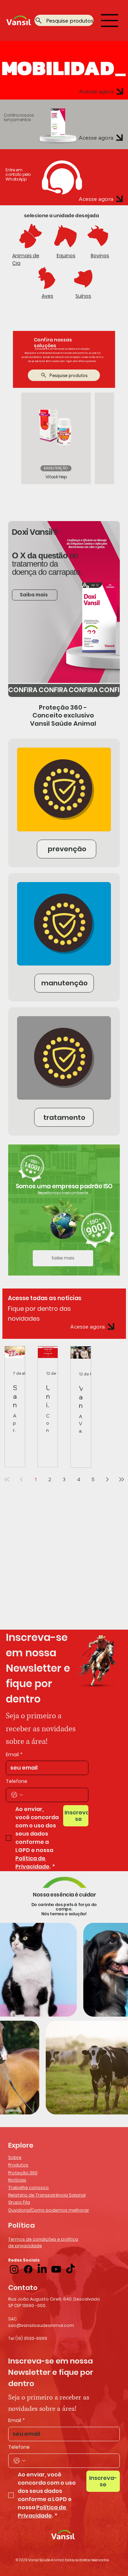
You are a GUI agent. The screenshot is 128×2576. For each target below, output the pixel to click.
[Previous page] (21, 1479)
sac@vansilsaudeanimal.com (41, 2325)
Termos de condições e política (43, 2239)
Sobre (15, 2157)
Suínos (83, 296)
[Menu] (110, 21)
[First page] (7, 1479)
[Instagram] (14, 2269)
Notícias (17, 2180)
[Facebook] (28, 2269)
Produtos (18, 2165)
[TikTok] (70, 2269)
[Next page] (107, 1479)
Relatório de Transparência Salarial (47, 2195)
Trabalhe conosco (29, 2187)
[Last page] (122, 1479)
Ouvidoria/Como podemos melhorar (49, 2210)
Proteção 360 (23, 2173)
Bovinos (100, 256)
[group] (64, 438)
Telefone (17, 1781)
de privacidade (25, 2246)
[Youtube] (56, 2269)
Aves (47, 296)
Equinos (66, 256)
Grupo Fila (19, 2202)
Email (14, 1755)
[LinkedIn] (42, 2269)
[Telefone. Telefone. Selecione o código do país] (17, 1795)
